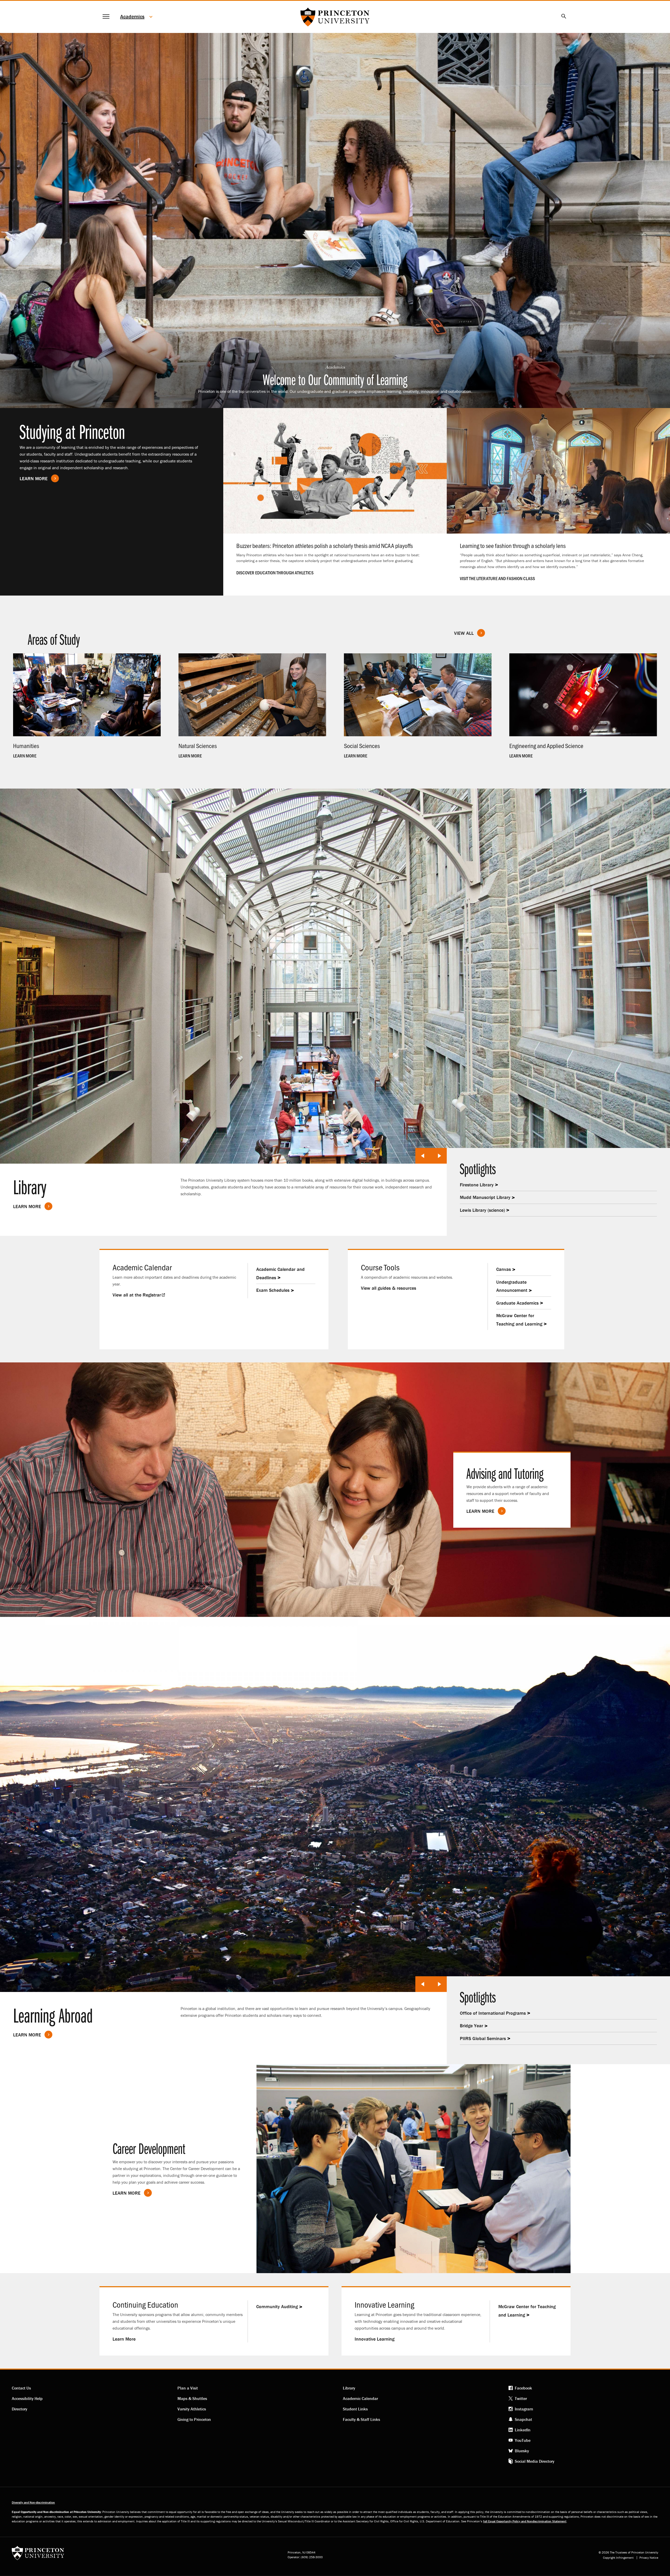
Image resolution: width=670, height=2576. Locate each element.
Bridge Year (471, 2026)
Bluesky (522, 2451)
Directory (19, 2409)
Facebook (523, 2388)
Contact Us (21, 2388)
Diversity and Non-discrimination (33, 2502)
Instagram (524, 2409)
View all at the (137, 1295)
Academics (132, 16)
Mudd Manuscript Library (485, 1197)
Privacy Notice (649, 2558)
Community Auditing (277, 2306)
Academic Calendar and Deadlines (280, 1273)
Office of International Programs (493, 2013)
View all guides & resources (389, 1288)
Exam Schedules (273, 1290)
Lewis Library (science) (482, 1210)
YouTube (523, 2440)
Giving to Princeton (194, 2419)
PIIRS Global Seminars (483, 2038)
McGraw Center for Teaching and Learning (519, 1320)
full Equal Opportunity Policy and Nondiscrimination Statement (525, 2521)
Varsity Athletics (192, 2409)
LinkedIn (523, 2430)
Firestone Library (477, 1185)
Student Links (355, 2409)
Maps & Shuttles (192, 2398)
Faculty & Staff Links (361, 2419)
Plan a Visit (188, 2388)
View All (464, 633)
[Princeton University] (38, 2555)
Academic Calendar (360, 2398)
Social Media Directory (535, 2461)
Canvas (504, 1269)
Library (349, 2388)
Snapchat (523, 2419)
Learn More (34, 479)
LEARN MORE (480, 1511)
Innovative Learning (375, 2339)
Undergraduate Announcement (512, 1286)
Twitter (521, 2398)
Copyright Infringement (618, 2558)
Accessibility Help (27, 2398)
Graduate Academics (517, 1303)
